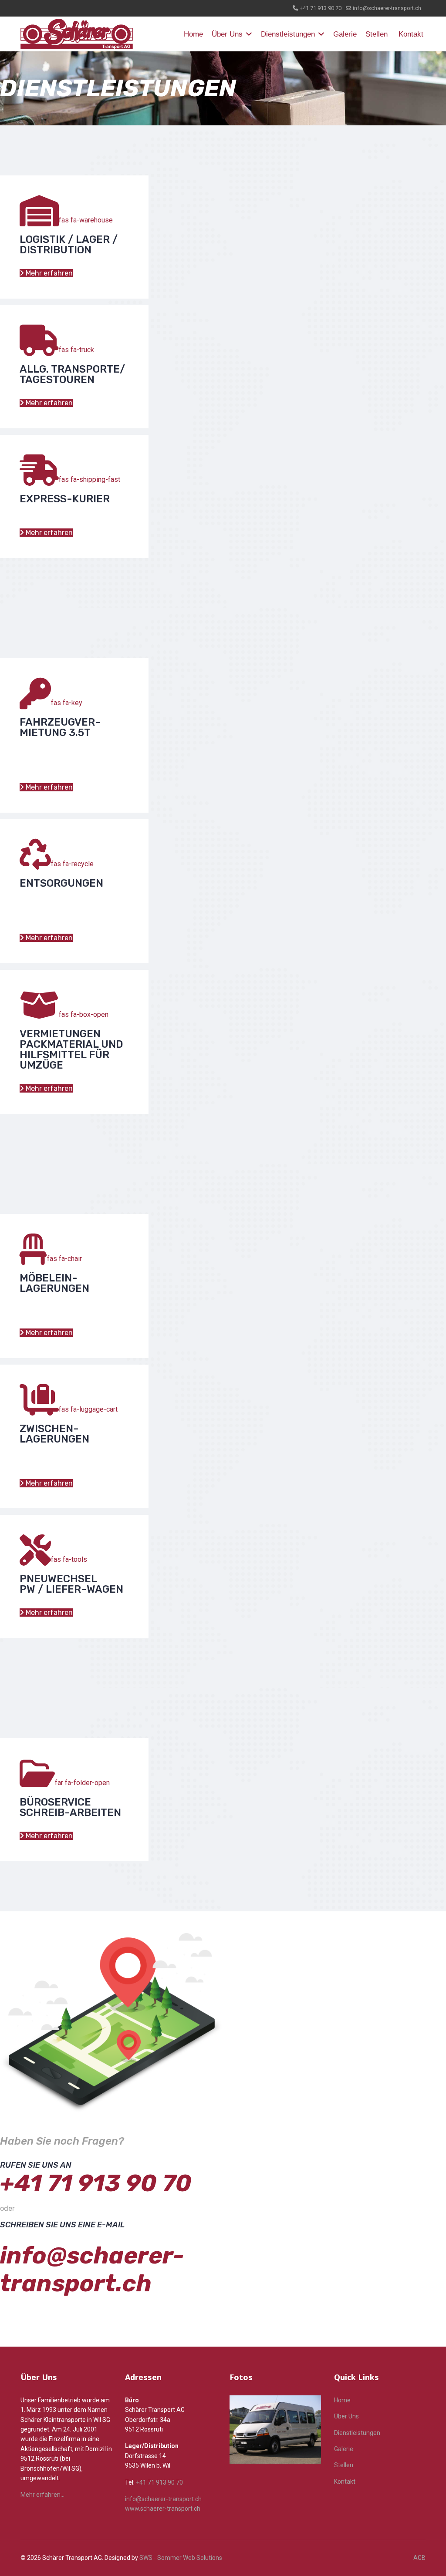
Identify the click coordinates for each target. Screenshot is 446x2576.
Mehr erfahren (48, 273)
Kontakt (411, 34)
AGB (419, 2558)
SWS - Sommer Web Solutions (181, 2558)
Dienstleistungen (288, 34)
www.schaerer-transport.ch (163, 2509)
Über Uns (227, 34)
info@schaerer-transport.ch (387, 8)
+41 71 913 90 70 (321, 8)
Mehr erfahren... (42, 2495)
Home (193, 34)
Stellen (377, 34)
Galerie (345, 34)
